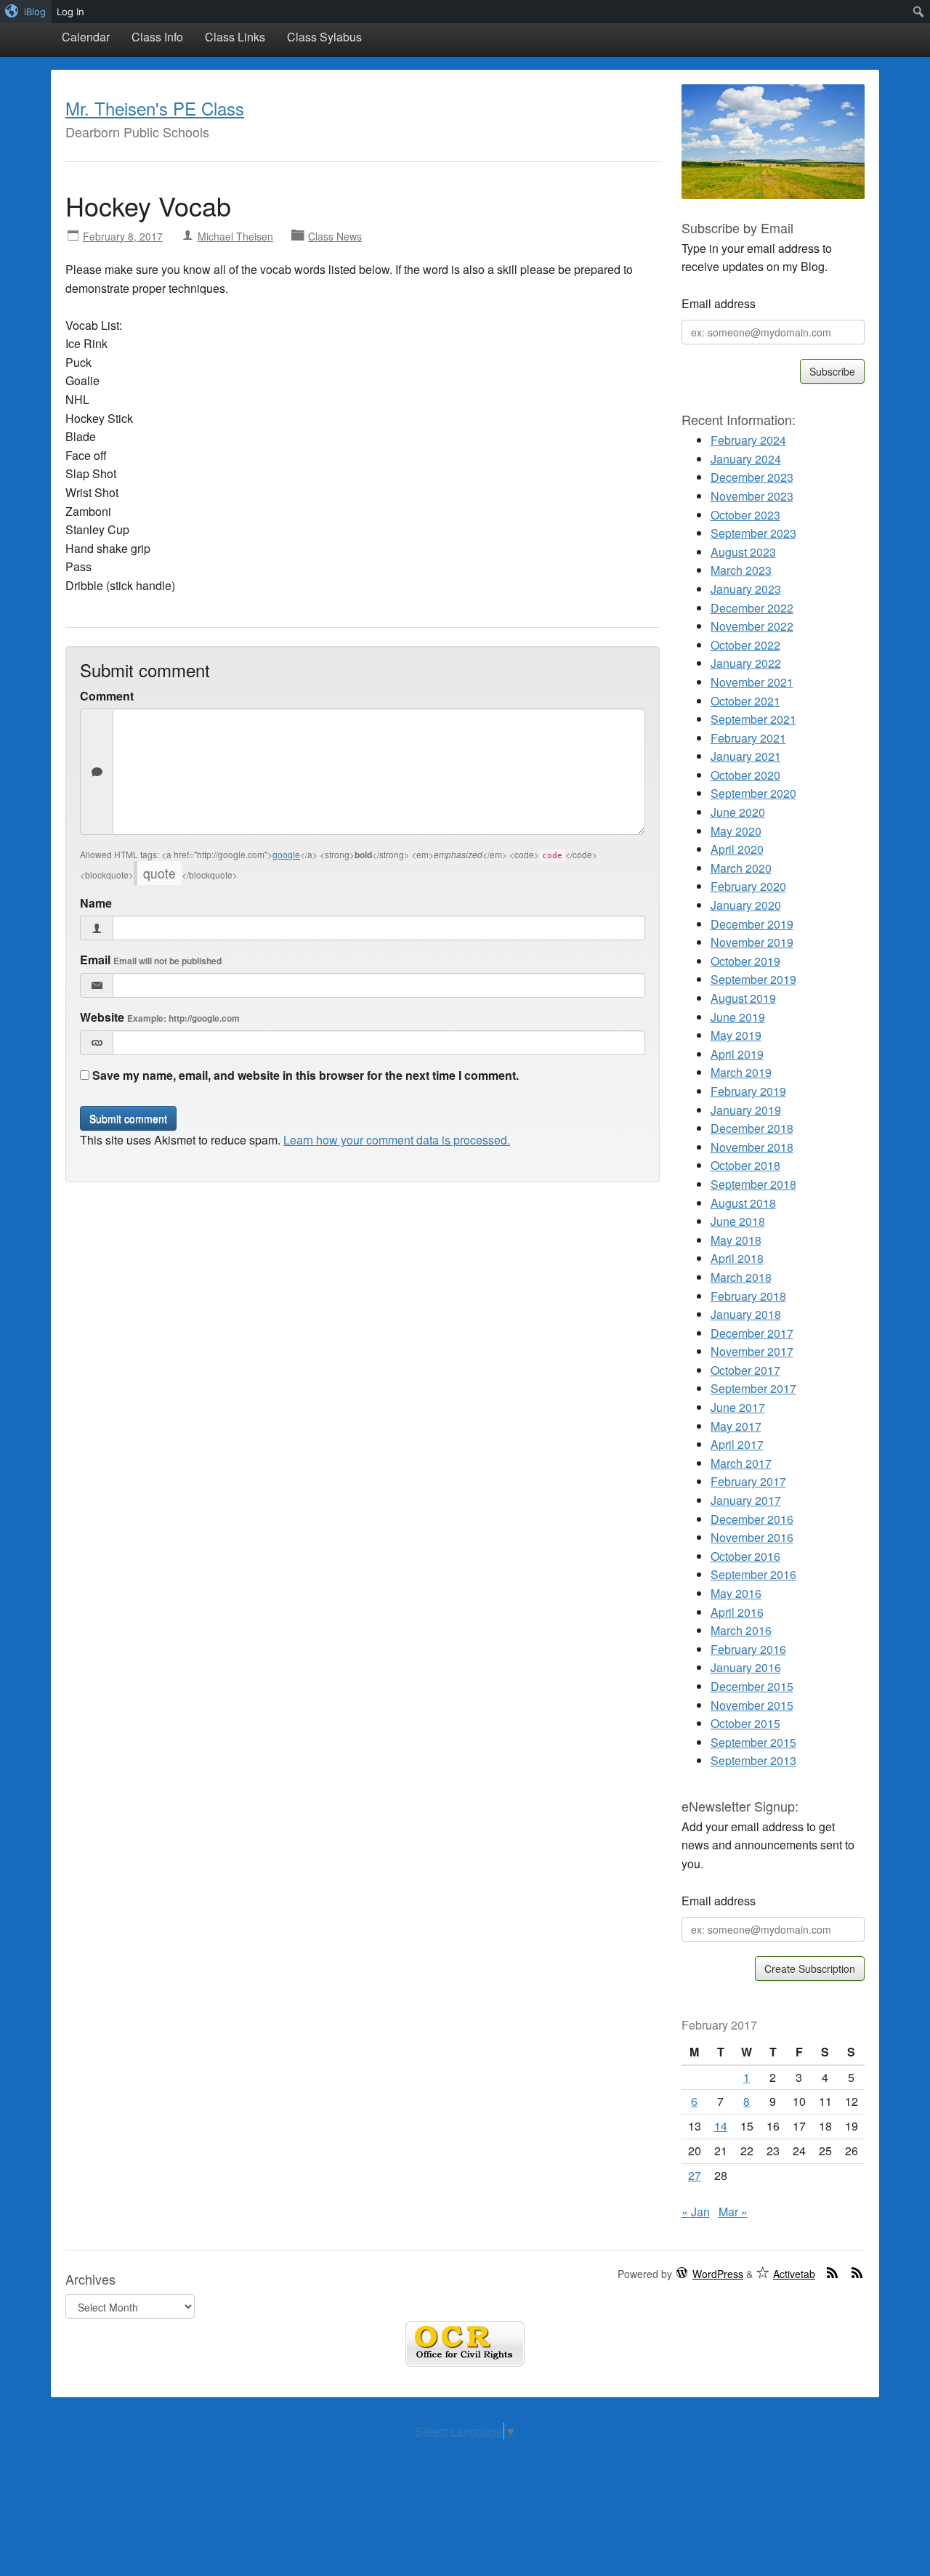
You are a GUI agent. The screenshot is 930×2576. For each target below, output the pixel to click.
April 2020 (737, 849)
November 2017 (752, 1351)
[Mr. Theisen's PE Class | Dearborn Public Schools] (773, 140)
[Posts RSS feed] (833, 2272)
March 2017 (741, 1463)
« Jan (696, 2212)
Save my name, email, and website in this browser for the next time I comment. (306, 1075)
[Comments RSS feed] (857, 2272)
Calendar (86, 37)
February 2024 (748, 440)
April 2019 (737, 1054)
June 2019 (738, 1017)
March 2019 (741, 1072)
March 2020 (741, 868)
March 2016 (741, 1630)
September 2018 (753, 1184)
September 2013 (753, 1760)
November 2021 (752, 682)
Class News (335, 236)
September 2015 (753, 1742)
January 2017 (746, 1500)
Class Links (235, 37)
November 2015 (752, 1705)
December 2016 (752, 1519)
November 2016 (752, 1537)
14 (721, 2126)
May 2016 (736, 1593)
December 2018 (752, 1128)
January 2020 (746, 905)
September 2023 (753, 533)
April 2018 (737, 1258)
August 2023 (743, 552)
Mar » (733, 2212)
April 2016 (737, 1612)
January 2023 (746, 589)
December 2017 (752, 1333)
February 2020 (748, 886)
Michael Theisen (235, 236)
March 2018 (741, 1277)
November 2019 (752, 942)
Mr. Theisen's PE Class (155, 108)
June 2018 (738, 1221)
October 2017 (745, 1370)
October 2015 (745, 1723)
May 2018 (736, 1240)
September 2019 (753, 979)
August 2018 (743, 1203)
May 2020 (736, 831)
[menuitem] (26, 12)
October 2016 (745, 1556)
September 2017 (753, 1388)
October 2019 (745, 961)
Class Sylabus (324, 37)
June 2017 (738, 1407)
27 (695, 2175)
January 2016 (746, 1667)
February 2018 (748, 1296)
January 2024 (746, 459)
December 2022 (752, 608)
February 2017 (748, 1481)
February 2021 (748, 738)
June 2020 (738, 812)
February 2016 (748, 1649)
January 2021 (746, 756)
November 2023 (752, 496)
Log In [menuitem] (70, 12)
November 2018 (752, 1147)
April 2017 (737, 1444)
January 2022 (746, 663)
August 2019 (743, 998)
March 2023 (741, 570)
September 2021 (753, 719)
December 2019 (752, 924)
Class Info (157, 37)
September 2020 (753, 793)
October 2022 (745, 645)
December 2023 (752, 477)
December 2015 (752, 1686)
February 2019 (748, 1091)
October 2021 (745, 701)
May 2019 (736, 1035)
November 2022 (752, 626)
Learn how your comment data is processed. (397, 1140)
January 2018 (746, 1314)
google (286, 854)
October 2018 (745, 1165)
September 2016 (753, 1574)
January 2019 (746, 1110)
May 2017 (736, 1426)
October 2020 (745, 775)
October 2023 (745, 515)
